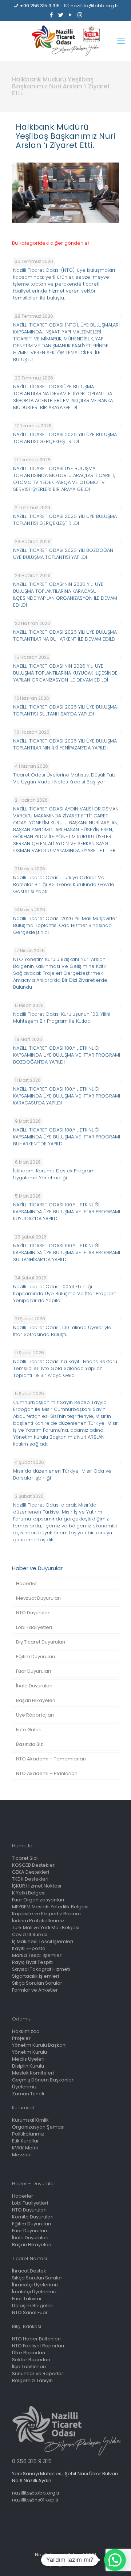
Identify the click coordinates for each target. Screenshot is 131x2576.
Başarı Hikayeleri (36, 1700)
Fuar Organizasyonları (38, 1900)
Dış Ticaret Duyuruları (41, 1642)
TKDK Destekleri (30, 1879)
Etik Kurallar (25, 2141)
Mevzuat (22, 2155)
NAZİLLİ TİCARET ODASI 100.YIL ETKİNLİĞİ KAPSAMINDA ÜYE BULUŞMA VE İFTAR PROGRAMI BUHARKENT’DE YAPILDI (67, 1137)
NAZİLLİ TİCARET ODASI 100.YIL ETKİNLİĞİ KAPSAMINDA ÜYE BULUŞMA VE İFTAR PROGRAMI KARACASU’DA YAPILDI (67, 1096)
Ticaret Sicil (25, 1858)
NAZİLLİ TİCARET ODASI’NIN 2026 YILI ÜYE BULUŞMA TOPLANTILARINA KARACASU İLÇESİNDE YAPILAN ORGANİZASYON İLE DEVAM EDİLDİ (65, 595)
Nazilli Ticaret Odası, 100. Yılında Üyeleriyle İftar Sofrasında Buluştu (62, 1331)
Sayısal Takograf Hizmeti (41, 1969)
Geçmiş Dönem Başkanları (43, 2080)
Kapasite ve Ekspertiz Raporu (46, 1914)
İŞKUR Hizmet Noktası (37, 1886)
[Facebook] (51, 15)
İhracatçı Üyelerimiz (35, 2285)
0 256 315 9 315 (32, 2461)
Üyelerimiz (24, 2087)
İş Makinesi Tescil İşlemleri (43, 1941)
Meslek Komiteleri (33, 2073)
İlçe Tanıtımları (29, 2367)
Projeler (21, 2038)
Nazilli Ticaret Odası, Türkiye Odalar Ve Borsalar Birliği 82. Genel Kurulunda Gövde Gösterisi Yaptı (64, 884)
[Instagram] (80, 15)
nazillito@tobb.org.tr (94, 6)
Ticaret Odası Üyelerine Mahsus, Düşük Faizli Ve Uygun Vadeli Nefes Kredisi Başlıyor (65, 778)
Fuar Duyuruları (33, 1671)
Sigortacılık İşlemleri (35, 1976)
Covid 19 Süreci (30, 1934)
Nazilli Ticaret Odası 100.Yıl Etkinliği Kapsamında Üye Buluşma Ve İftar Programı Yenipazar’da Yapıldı (65, 1293)
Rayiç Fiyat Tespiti (32, 1962)
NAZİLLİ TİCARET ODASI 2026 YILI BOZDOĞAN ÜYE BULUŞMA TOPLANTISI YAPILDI (63, 554)
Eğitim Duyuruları (35, 1657)
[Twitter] (61, 15)
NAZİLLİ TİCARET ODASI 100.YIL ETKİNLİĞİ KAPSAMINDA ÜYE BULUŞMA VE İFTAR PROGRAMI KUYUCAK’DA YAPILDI (67, 1212)
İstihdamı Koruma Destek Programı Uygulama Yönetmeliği (54, 1174)
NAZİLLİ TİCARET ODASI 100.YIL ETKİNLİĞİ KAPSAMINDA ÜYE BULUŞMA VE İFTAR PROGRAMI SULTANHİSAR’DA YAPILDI (67, 1253)
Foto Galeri (29, 1730)
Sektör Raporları (31, 2360)
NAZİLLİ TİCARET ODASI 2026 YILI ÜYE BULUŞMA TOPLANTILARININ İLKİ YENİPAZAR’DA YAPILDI (65, 744)
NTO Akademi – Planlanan (47, 1773)
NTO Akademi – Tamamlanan (51, 1759)
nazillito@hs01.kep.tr (35, 2500)
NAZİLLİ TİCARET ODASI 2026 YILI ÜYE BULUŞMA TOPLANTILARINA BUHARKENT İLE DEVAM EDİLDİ (65, 636)
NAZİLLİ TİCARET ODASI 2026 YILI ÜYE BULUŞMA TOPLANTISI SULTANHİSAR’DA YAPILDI (65, 710)
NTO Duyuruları (33, 1613)
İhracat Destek (29, 2271)
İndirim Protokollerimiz (38, 1921)
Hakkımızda (26, 2031)
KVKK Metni (25, 2148)
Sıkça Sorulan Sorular (37, 1983)
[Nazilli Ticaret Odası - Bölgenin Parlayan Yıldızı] (65, 41)
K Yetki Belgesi (29, 1893)
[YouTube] (70, 15)
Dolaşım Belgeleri (33, 2306)
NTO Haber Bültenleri (36, 2339)
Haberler (27, 1583)
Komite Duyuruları (33, 2217)
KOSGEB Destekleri (34, 1865)
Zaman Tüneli (28, 2094)
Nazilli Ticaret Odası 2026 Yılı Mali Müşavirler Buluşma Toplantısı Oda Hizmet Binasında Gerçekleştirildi (65, 925)
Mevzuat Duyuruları (38, 1598)
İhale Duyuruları (34, 1686)
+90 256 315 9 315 (40, 6)
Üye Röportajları (35, 1715)
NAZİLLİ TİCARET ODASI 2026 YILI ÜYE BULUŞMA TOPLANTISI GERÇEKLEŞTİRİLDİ (65, 438)
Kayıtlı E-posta (29, 1948)
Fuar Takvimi (27, 2299)
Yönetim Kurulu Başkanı (39, 2045)
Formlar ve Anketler (35, 1990)
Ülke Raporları (29, 2353)
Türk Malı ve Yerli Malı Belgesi (46, 1928)
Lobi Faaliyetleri (34, 1627)
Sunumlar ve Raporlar (38, 2373)
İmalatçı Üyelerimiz (34, 2292)
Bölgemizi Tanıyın (32, 2380)
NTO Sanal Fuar (30, 2312)
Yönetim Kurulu (29, 2052)
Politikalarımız (28, 2134)
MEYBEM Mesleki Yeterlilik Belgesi (50, 1907)
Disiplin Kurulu (28, 2066)
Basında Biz (29, 1744)
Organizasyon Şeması (38, 2127)
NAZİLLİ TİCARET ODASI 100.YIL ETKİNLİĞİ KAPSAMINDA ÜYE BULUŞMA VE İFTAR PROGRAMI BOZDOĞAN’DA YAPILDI (67, 1055)
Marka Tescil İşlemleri (37, 1955)
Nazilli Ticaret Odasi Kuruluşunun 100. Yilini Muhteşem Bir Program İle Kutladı (62, 1018)
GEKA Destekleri (31, 1872)
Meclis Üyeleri (28, 2059)
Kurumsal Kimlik (30, 2120)
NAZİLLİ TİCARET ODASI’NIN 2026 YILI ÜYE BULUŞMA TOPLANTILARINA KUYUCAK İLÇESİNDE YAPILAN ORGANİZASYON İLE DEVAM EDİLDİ (65, 673)
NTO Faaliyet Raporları (38, 2346)
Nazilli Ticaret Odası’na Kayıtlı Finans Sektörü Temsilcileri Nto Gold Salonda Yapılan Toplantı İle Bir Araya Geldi (65, 1368)
